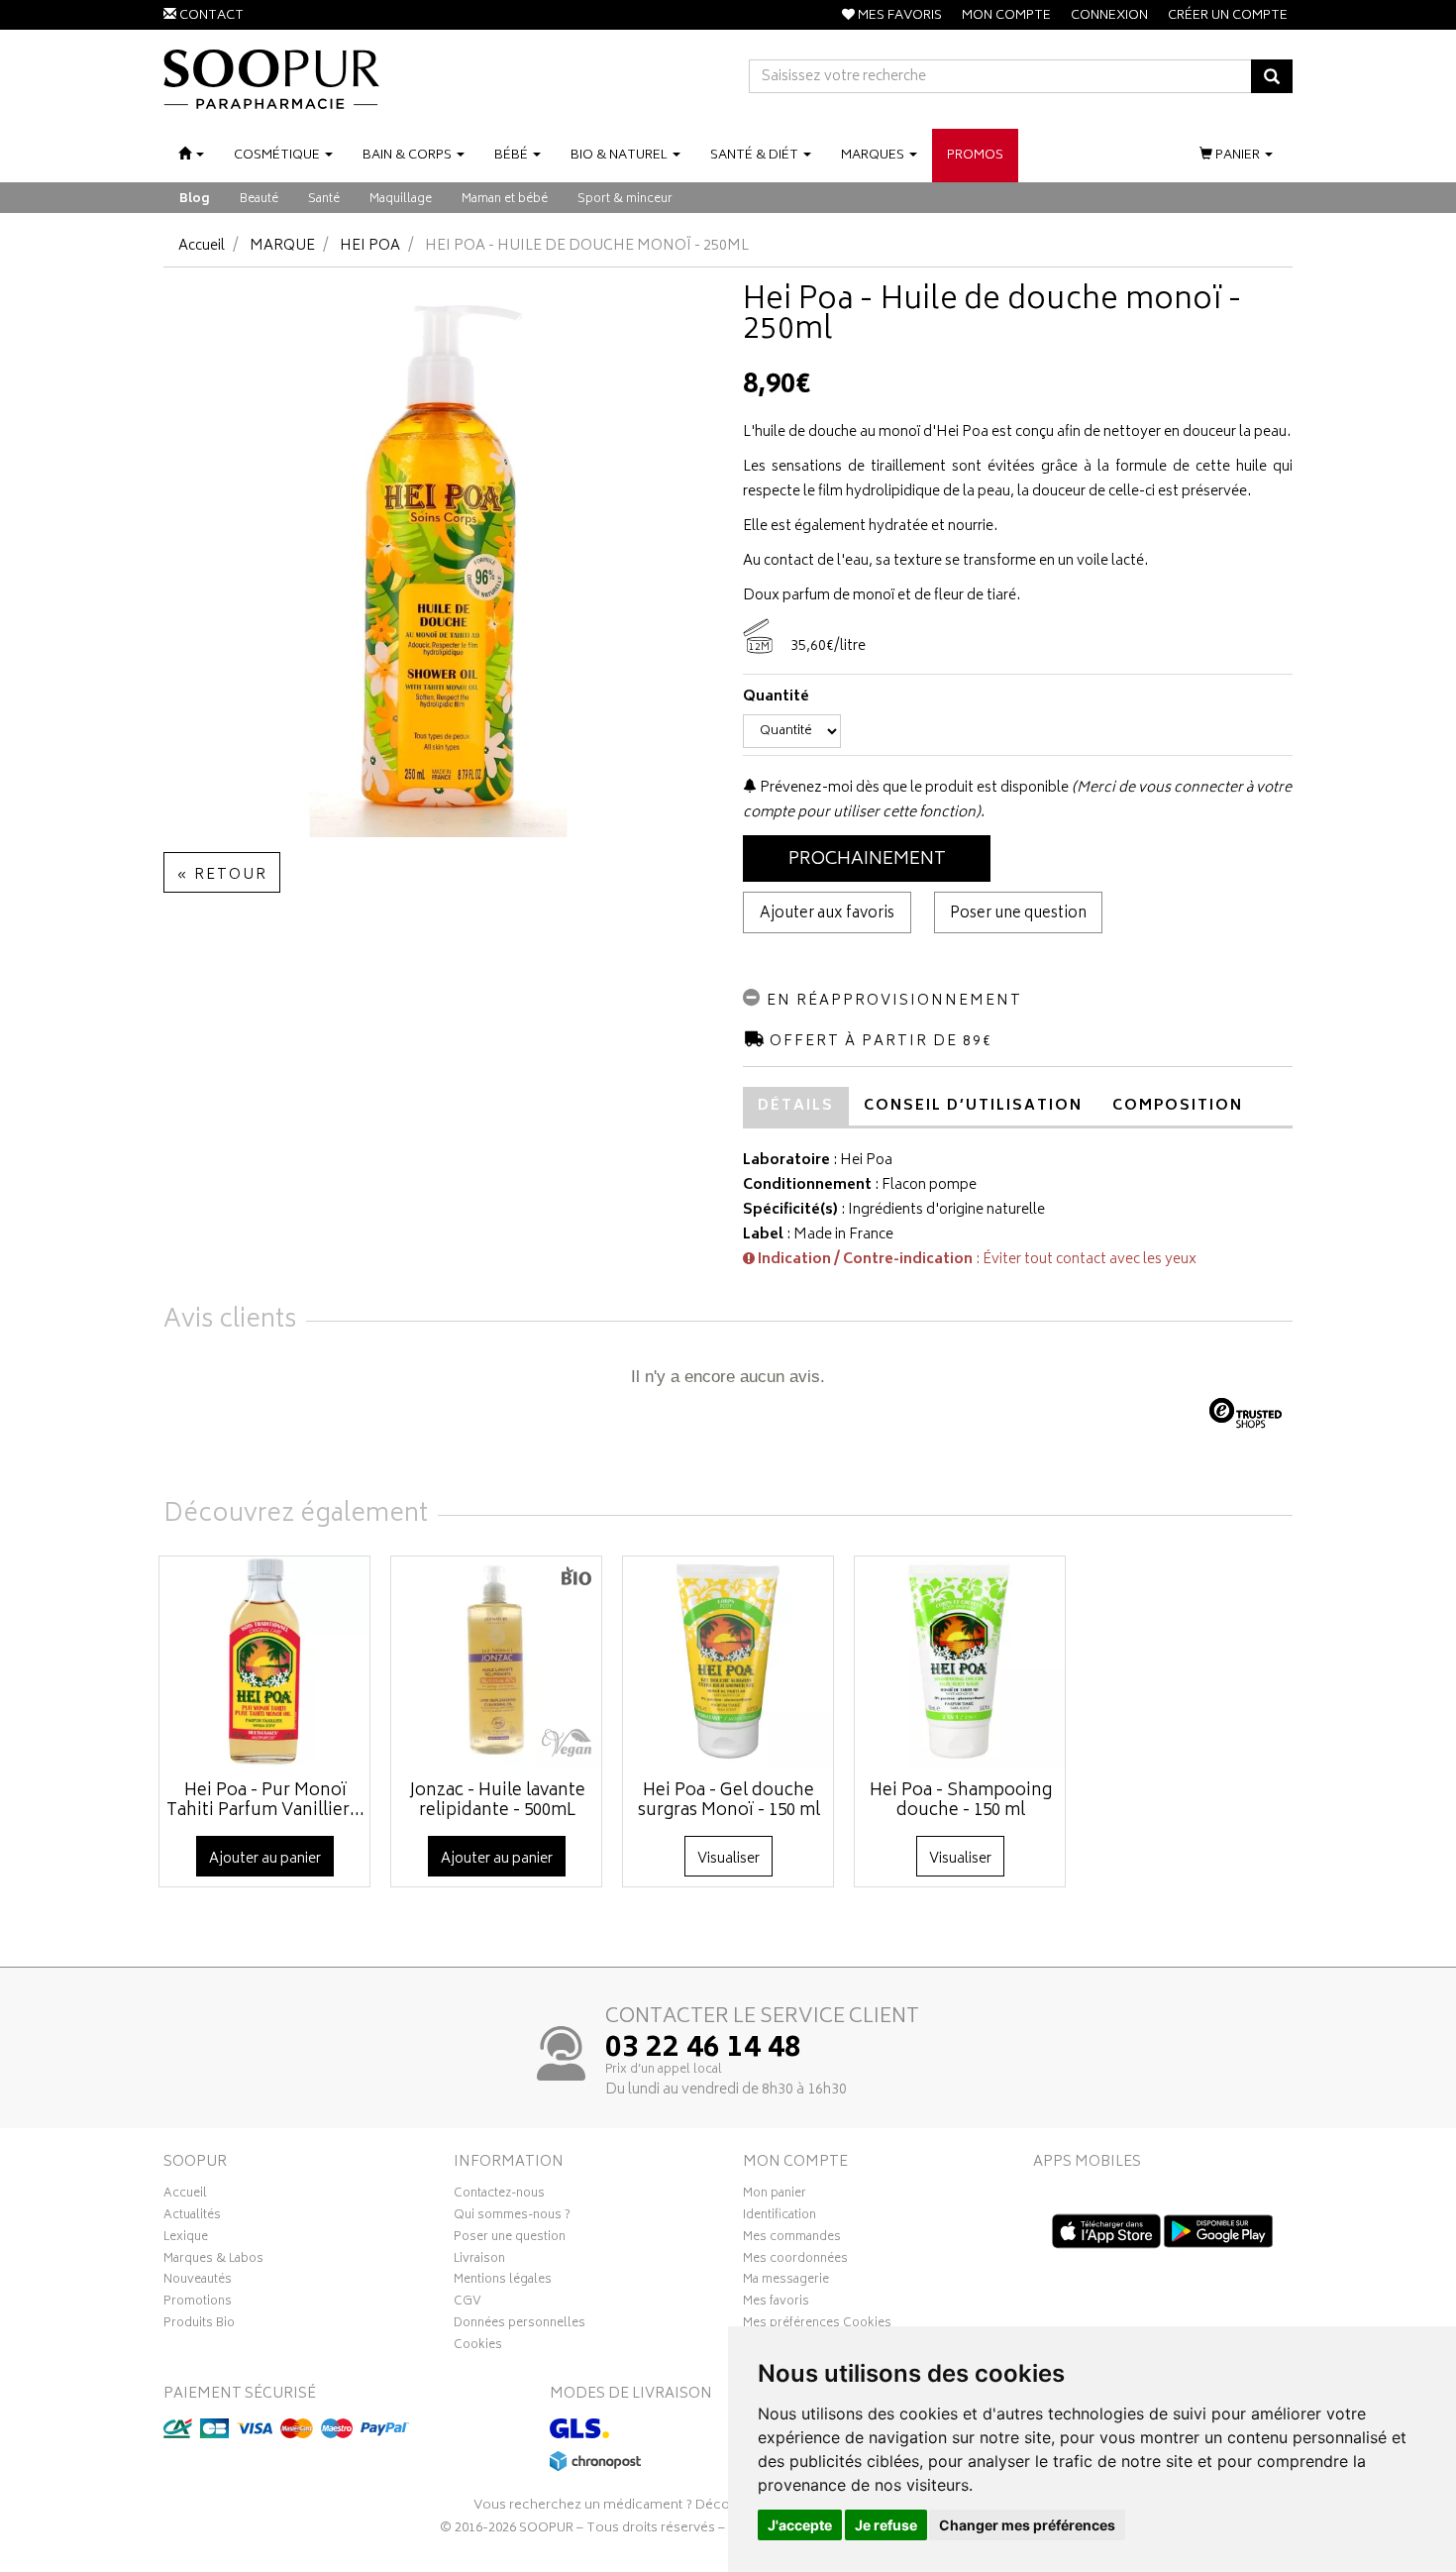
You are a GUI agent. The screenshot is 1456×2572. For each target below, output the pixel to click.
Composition (1178, 1106)
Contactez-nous (499, 2196)
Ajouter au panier (265, 1859)
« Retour (222, 875)
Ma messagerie (786, 2282)
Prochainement (867, 860)
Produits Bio (199, 2325)
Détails (796, 1106)
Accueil (202, 246)
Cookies (478, 2347)
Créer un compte (1228, 16)
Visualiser (728, 1859)
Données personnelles (520, 2325)
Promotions (198, 2304)
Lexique (186, 2239)
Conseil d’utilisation (973, 1106)
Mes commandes (792, 2239)
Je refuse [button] (886, 2525)
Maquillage (401, 200)
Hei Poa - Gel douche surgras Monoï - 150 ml (729, 1801)
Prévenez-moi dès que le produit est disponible (913, 788)
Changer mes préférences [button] (1027, 2525)
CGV (468, 2304)
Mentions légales (503, 2282)
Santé (324, 200)
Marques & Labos (213, 2261)
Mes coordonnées (795, 2261)
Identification (780, 2217)
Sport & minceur (625, 200)
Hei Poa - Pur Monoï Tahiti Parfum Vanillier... (265, 1801)
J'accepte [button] (800, 2525)
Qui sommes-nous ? (512, 2217)
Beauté (259, 200)
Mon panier (775, 2196)
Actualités (192, 2217)
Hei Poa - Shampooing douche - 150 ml (961, 1801)
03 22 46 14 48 (703, 2050)
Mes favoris (776, 2304)
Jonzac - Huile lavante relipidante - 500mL (497, 1801)
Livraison (479, 2261)
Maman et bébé (505, 200)
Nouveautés (198, 2282)
